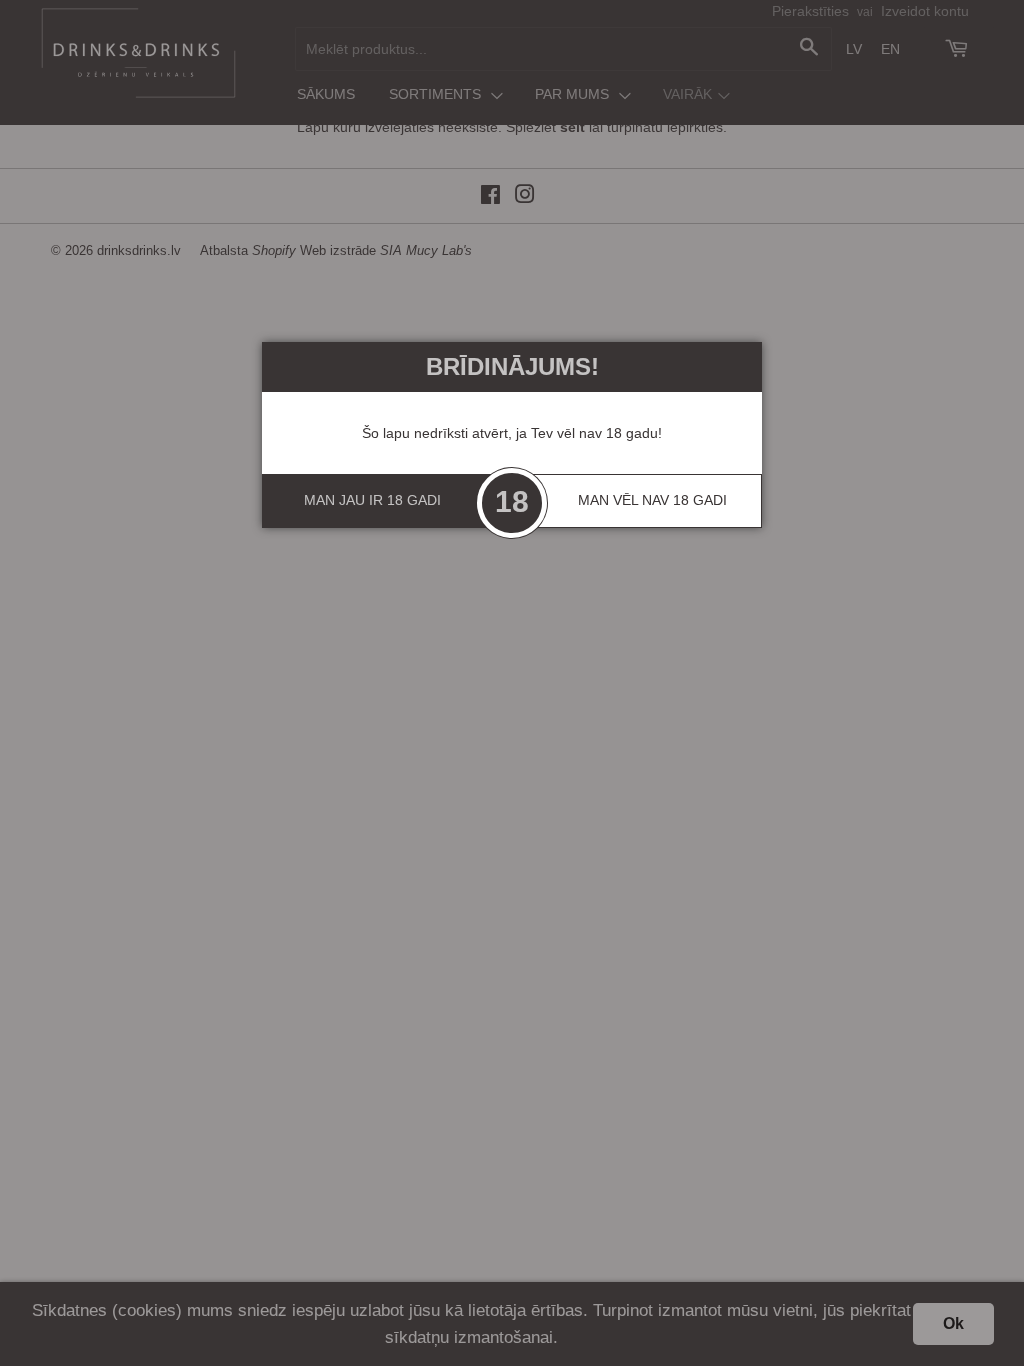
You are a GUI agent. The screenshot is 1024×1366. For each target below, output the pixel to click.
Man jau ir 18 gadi (372, 500)
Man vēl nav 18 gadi (652, 500)
